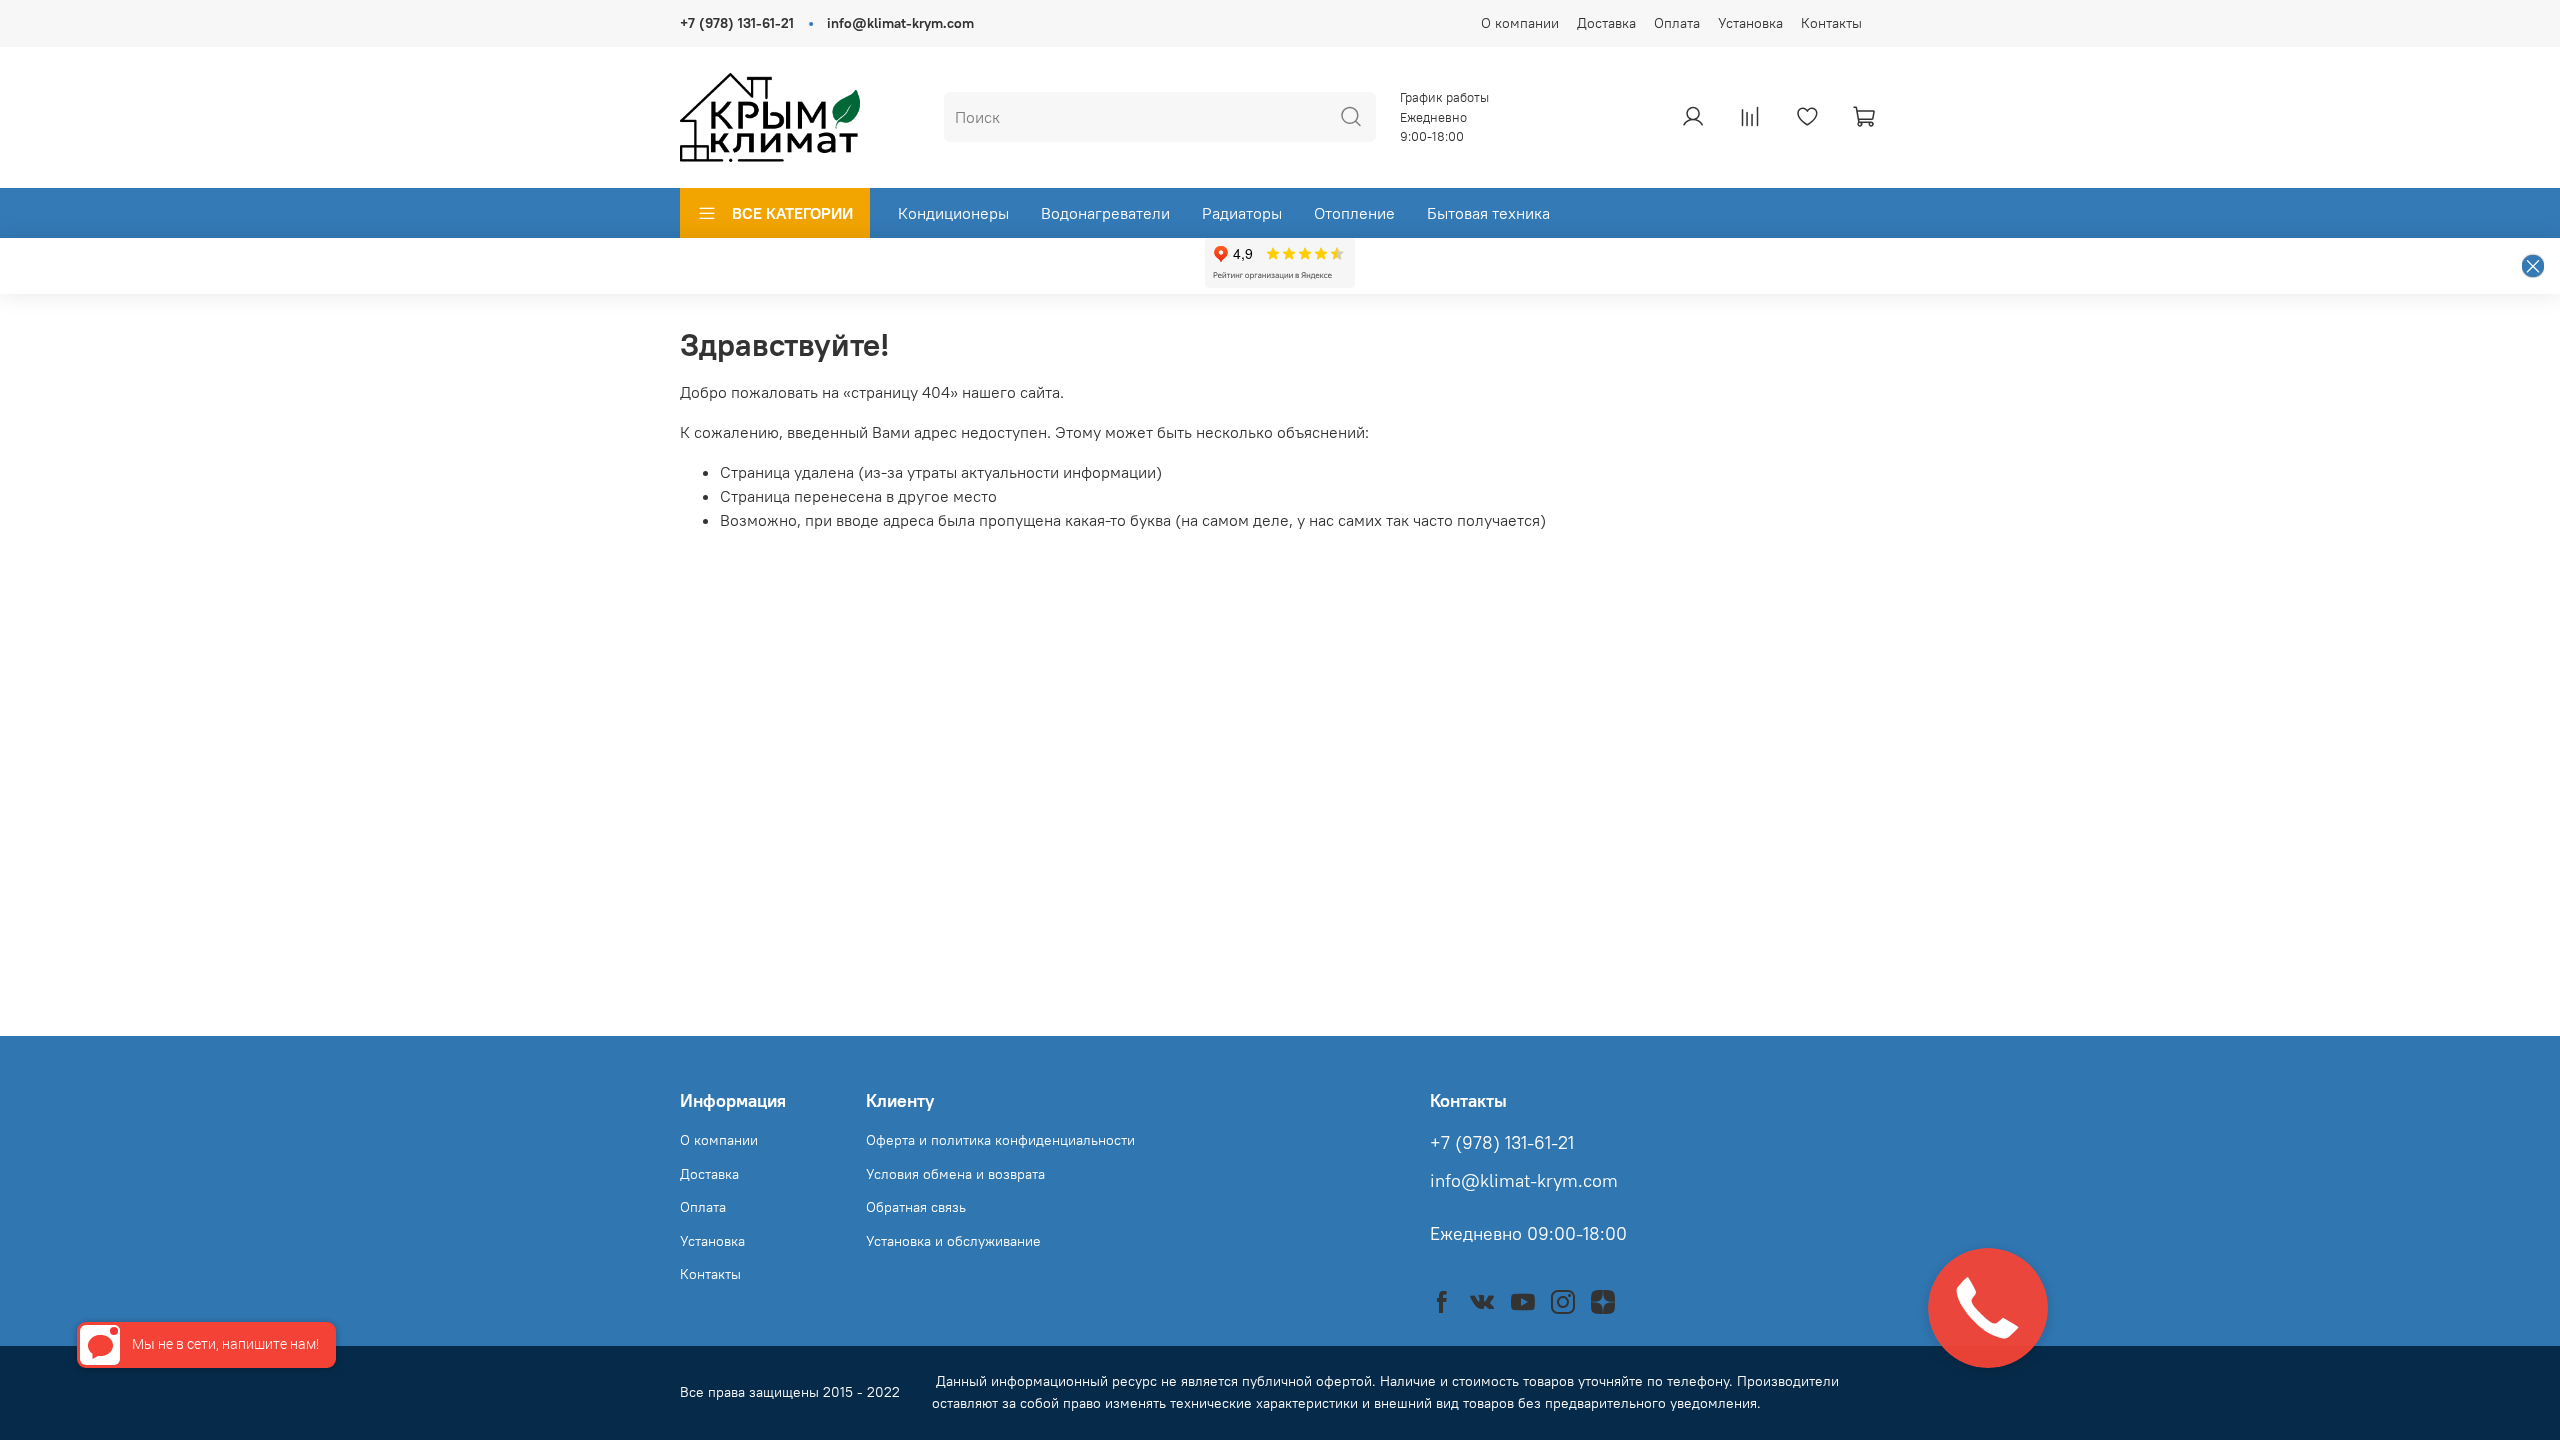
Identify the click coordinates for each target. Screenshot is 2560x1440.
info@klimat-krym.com (900, 23)
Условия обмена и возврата (955, 1174)
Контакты (1831, 23)
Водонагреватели (1105, 213)
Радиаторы (1242, 213)
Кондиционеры (953, 213)
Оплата (1677, 23)
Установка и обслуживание (953, 1241)
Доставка (1606, 23)
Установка (1750, 23)
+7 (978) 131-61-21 (737, 23)
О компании (1520, 23)
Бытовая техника (1488, 213)
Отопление (1354, 213)
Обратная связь (916, 1207)
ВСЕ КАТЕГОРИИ (792, 213)
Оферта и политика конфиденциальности (1000, 1140)
